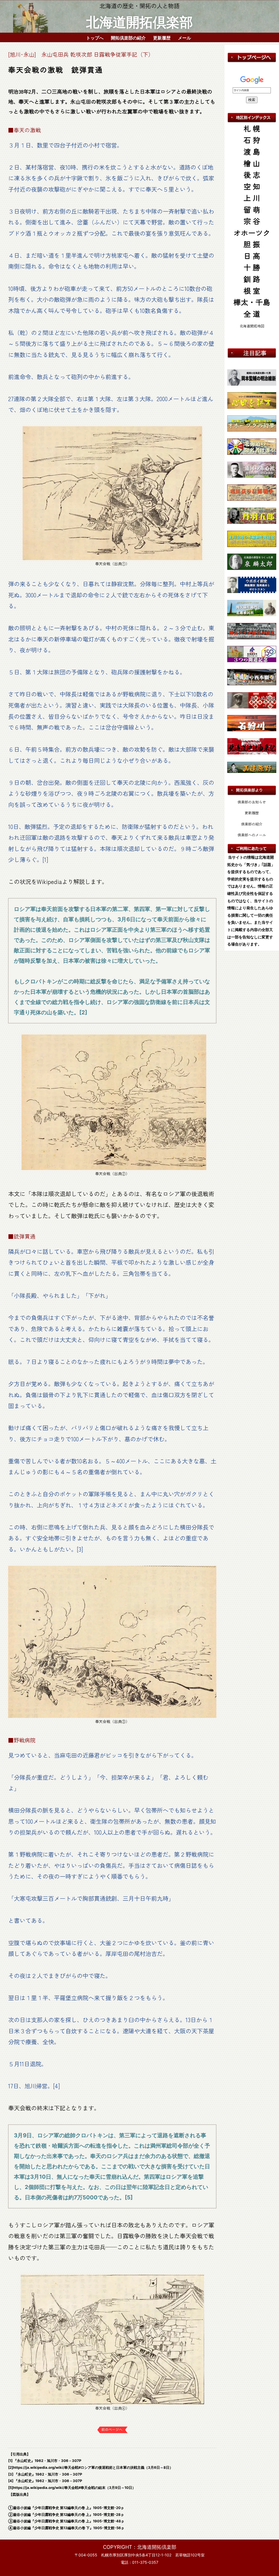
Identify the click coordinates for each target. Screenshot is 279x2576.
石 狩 (252, 140)
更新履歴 (162, 37)
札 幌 (252, 128)
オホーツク (252, 233)
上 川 (252, 198)
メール (184, 37)
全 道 (252, 314)
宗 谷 (252, 221)
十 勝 (252, 267)
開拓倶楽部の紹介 (128, 37)
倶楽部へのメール (252, 835)
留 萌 (252, 209)
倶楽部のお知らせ (252, 802)
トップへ (95, 37)
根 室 (252, 291)
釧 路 (252, 279)
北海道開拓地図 (252, 326)
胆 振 (252, 244)
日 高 (252, 256)
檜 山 (252, 163)
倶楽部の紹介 (252, 824)
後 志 (252, 175)
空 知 (252, 186)
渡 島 (252, 151)
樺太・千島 (252, 302)
